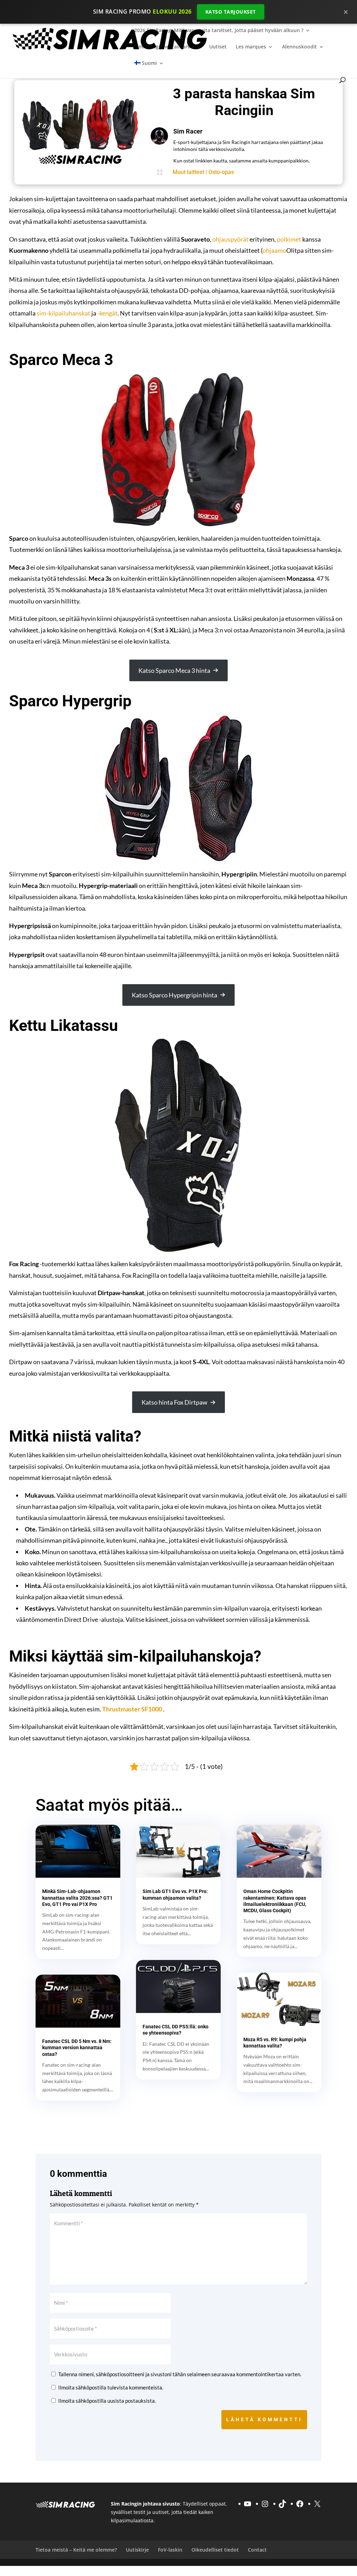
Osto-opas (221, 172)
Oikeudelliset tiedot (215, 2549)
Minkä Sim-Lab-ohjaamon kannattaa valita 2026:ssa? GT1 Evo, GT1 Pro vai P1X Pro (77, 1898)
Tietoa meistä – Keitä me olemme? (76, 2549)
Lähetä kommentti (264, 2419)
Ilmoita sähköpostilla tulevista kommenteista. (111, 2387)
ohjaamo (274, 250)
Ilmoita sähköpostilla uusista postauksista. (107, 2401)
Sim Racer (188, 131)
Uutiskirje (137, 2549)
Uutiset (218, 47)
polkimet (289, 239)
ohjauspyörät (230, 239)
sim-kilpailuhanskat (63, 313)
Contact (257, 2549)
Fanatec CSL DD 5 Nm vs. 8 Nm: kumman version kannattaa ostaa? (77, 2047)
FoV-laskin (170, 2549)
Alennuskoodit (299, 47)
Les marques (251, 47)
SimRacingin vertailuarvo (164, 47)
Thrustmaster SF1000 (132, 1709)
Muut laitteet (188, 172)
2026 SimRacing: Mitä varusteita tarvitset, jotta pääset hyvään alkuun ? (219, 31)
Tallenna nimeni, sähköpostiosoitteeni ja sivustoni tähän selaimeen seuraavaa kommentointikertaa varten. (180, 2374)
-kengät (107, 313)
